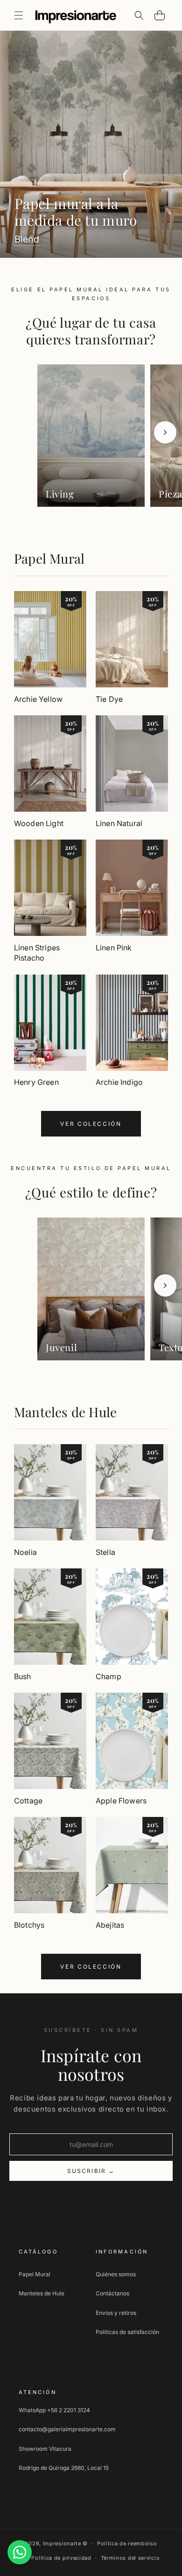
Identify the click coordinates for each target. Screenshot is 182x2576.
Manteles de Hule (65, 1412)
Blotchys (29, 1925)
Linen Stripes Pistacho (37, 953)
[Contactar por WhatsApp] (20, 2552)
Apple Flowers (121, 1801)
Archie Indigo (119, 1082)
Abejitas (110, 1925)
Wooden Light (39, 823)
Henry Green (36, 1082)
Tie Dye (109, 699)
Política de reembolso (127, 2543)
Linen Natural (119, 823)
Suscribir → (91, 2171)
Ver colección (91, 1124)
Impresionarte (62, 2543)
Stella (105, 1552)
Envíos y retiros (116, 2313)
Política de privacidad (61, 2558)
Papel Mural (49, 558)
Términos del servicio (130, 2558)
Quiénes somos (116, 2274)
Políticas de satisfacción (127, 2332)
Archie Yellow (38, 699)
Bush (23, 1676)
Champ (108, 1676)
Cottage (28, 1801)
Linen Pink (114, 948)
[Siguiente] (165, 432)
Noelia (25, 1552)
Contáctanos (112, 2293)
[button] (19, 15)
